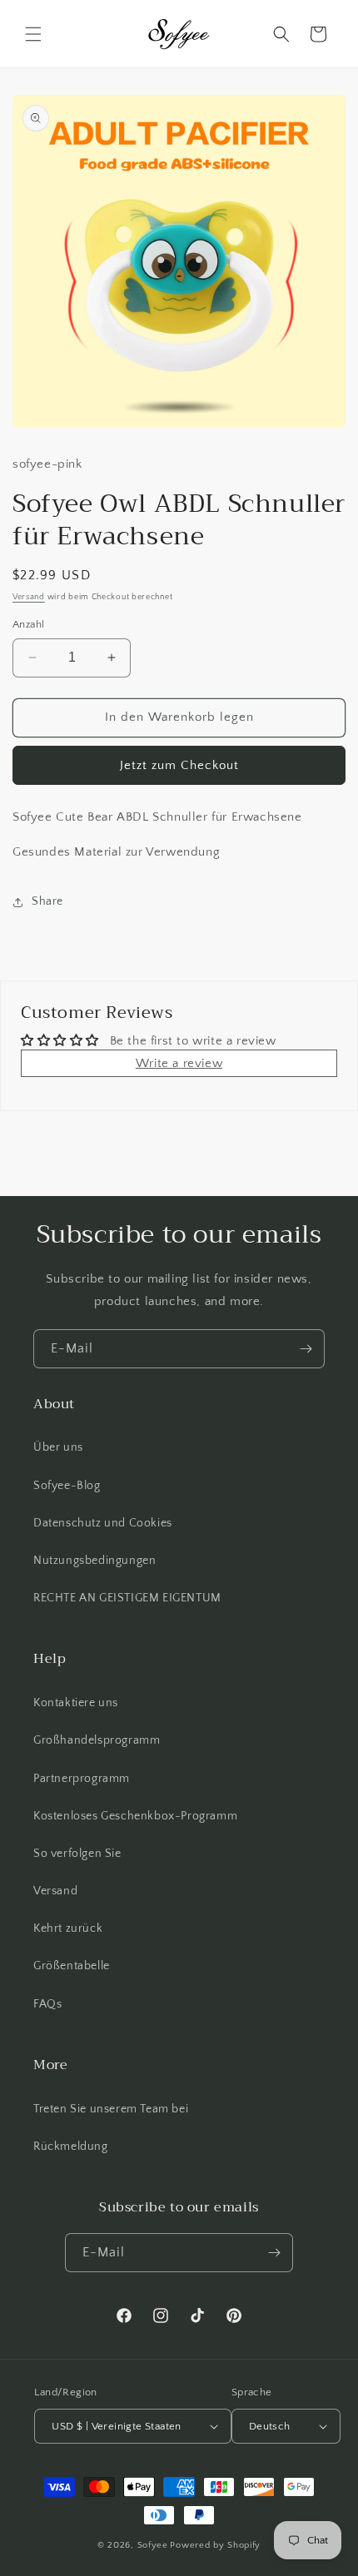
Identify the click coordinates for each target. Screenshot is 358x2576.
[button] (33, 34)
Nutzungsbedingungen (94, 1561)
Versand (29, 597)
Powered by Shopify (215, 2545)
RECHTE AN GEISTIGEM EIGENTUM (127, 1598)
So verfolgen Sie (77, 1854)
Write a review (179, 1063)
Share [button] (47, 901)
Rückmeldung (71, 2147)
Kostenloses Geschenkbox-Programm (135, 1816)
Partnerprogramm (82, 1779)
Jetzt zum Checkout (179, 765)
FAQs (47, 2004)
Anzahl (28, 624)
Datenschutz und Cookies (103, 1523)
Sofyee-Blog (67, 1486)
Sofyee (153, 2545)
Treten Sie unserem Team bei (111, 2109)
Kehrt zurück (68, 1928)
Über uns (58, 1447)
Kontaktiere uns (76, 1703)
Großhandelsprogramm (97, 1740)
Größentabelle (72, 1966)
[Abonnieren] (306, 1349)
